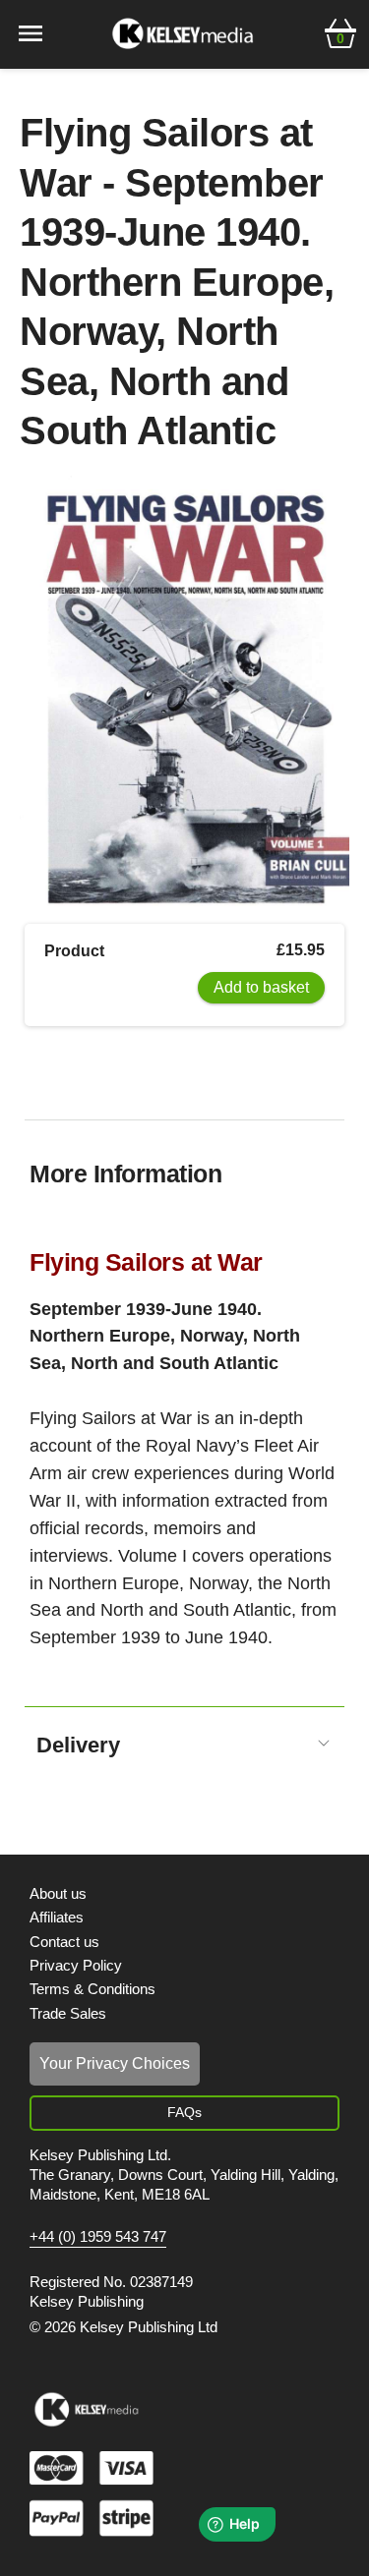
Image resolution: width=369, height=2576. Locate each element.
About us (58, 1893)
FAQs (184, 2112)
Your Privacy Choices (115, 2063)
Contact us (64, 1942)
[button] (340, 31)
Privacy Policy (76, 1965)
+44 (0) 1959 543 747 (98, 2237)
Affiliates (57, 1917)
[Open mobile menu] (31, 32)
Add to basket (261, 987)
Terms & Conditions (92, 1989)
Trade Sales (68, 2013)
